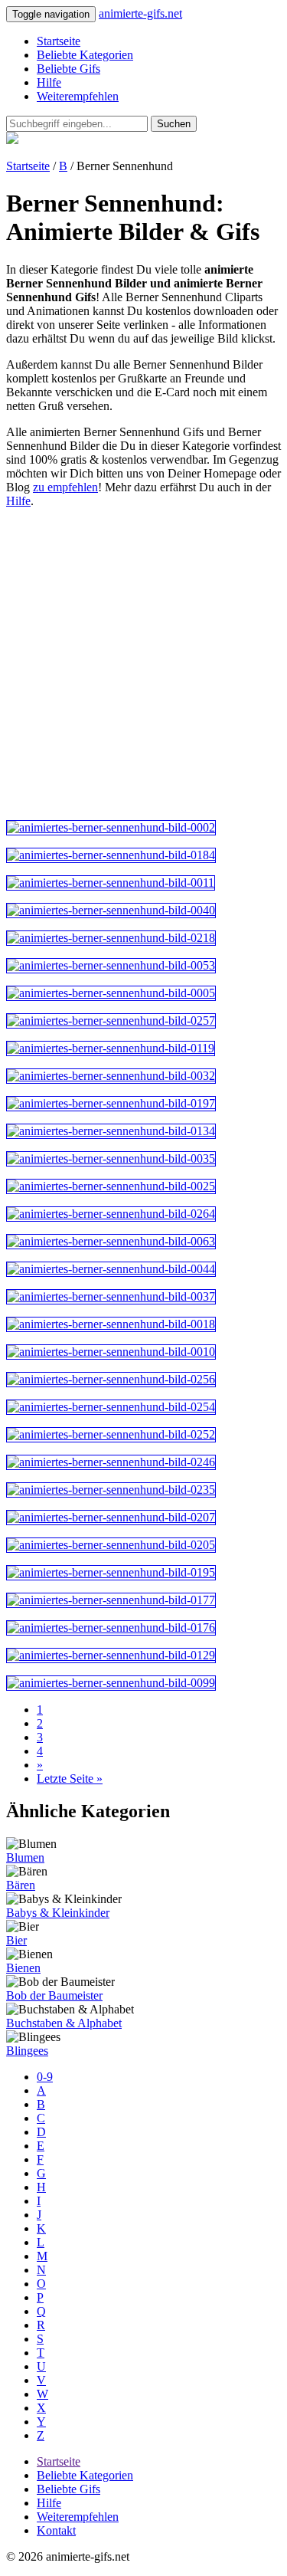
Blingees (27, 2051)
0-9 (45, 2077)
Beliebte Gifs (68, 69)
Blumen (25, 1857)
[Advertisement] (143, 664)
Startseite (59, 41)
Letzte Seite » (70, 1779)
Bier (16, 1940)
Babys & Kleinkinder (58, 1913)
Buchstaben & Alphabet (64, 2023)
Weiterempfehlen (78, 96)
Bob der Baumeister (54, 1995)
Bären (21, 1885)
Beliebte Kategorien (85, 55)
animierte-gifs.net (140, 13)
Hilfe (49, 82)
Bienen (23, 1968)
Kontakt (56, 2530)
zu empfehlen (65, 487)
